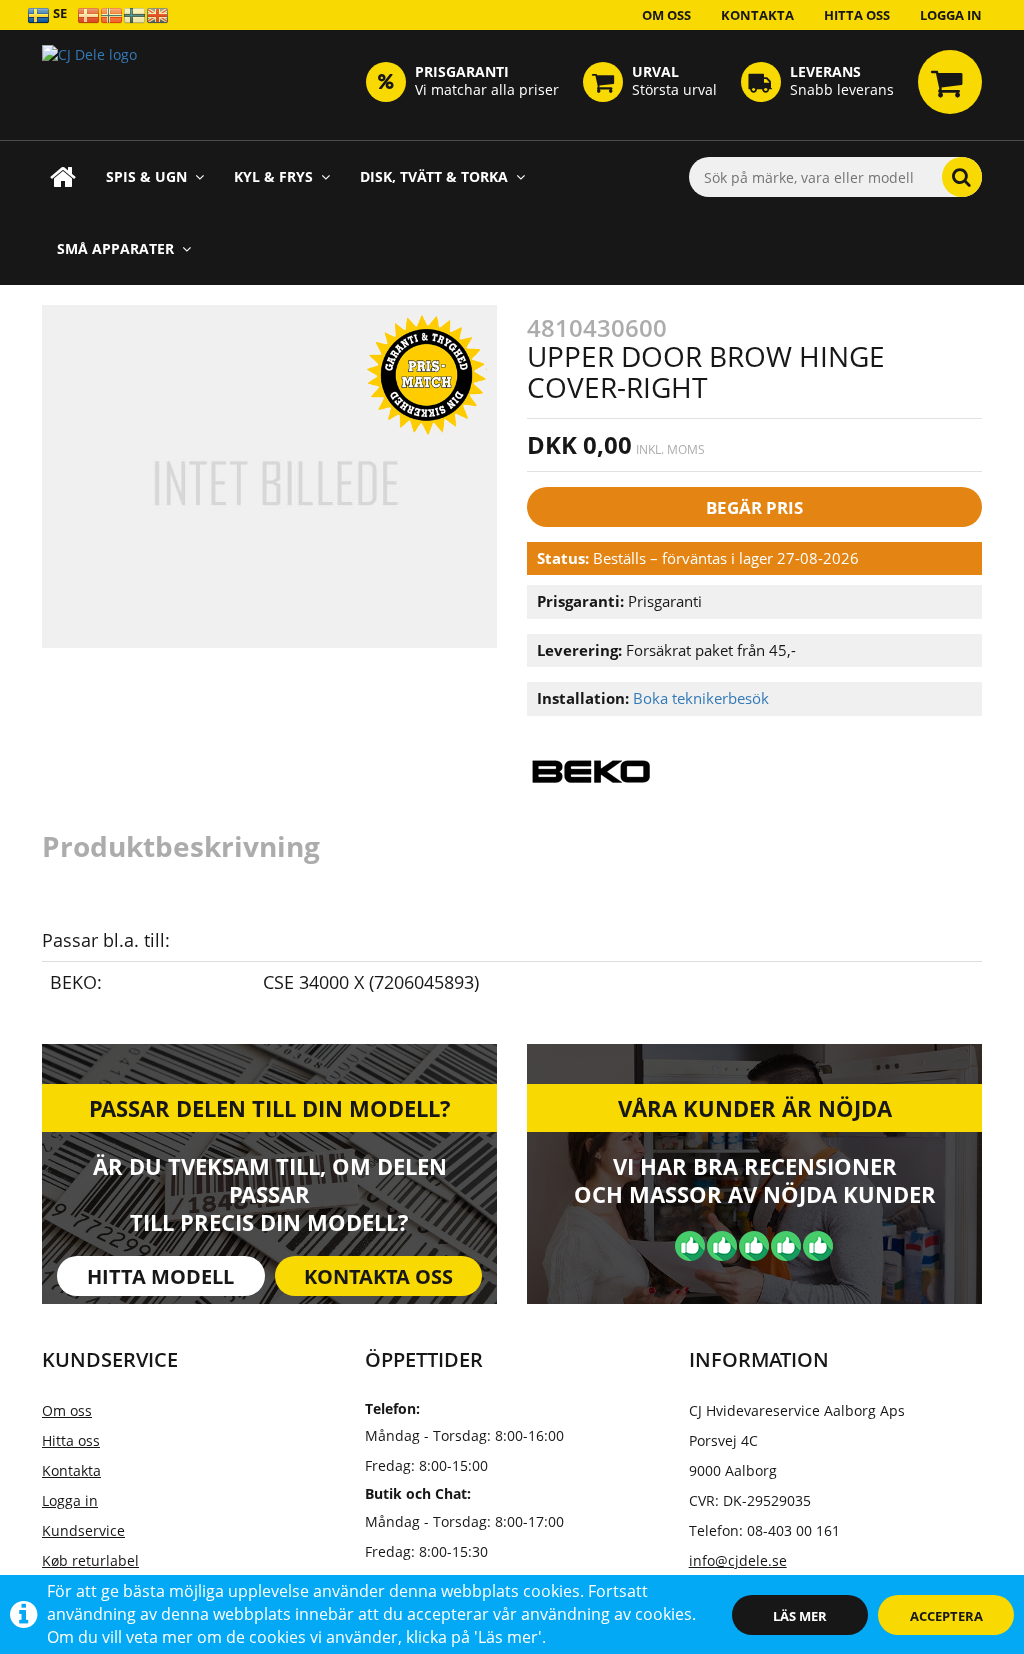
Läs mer (800, 1616)
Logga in (951, 15)
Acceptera (946, 1616)
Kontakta (757, 15)
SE (58, 13)
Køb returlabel (90, 1560)
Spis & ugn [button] (146, 176)
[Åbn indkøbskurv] (950, 82)
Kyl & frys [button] (273, 176)
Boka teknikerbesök (701, 698)
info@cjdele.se (738, 1560)
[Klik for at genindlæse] (89, 85)
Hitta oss (857, 15)
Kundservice (83, 1530)
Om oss (666, 15)
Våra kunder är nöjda (755, 1108)
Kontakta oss (378, 1276)
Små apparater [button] (115, 248)
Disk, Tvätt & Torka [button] (434, 176)
